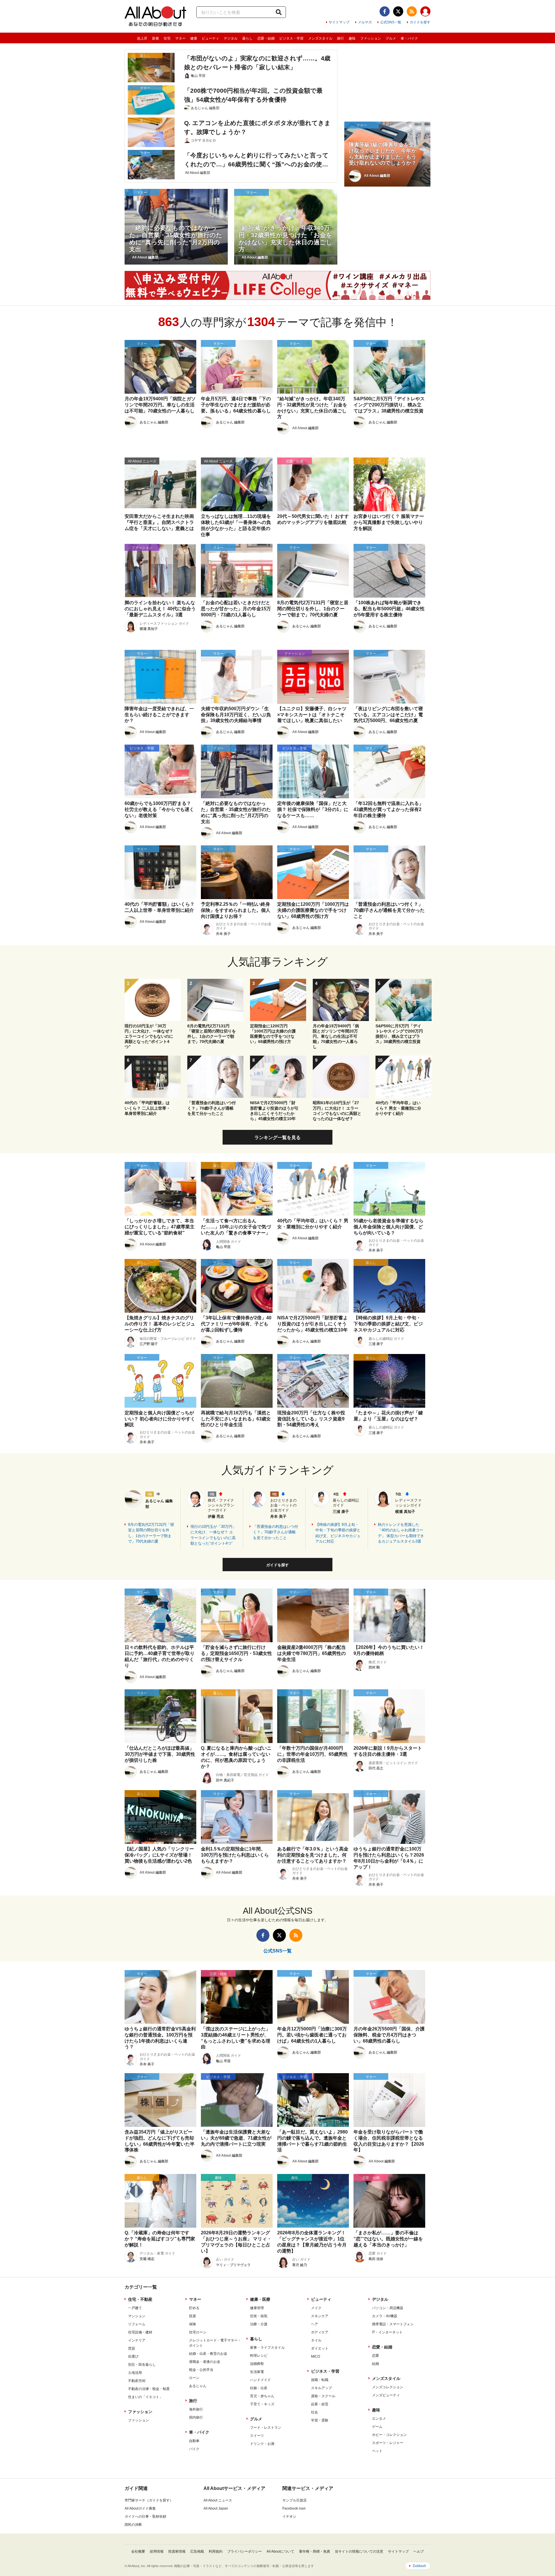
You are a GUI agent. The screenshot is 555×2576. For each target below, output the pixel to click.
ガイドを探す (420, 22)
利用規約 (216, 2551)
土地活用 (135, 2373)
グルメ (391, 38)
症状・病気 (259, 2316)
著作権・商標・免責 (314, 2551)
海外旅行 (196, 2409)
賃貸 (132, 2348)
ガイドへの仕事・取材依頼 (145, 2517)
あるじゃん (198, 2386)
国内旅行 (196, 2417)
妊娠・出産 (259, 2388)
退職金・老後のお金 (205, 2362)
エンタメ (379, 2419)
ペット (377, 2451)
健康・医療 (260, 2299)
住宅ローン (198, 2332)
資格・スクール (323, 2396)
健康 (194, 38)
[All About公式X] (398, 11)
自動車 (194, 2441)
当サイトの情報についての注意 (359, 2551)
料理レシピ (259, 2356)
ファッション (371, 38)
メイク (316, 2308)
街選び (133, 2356)
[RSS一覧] (412, 11)
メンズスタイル (320, 38)
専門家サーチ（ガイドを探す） (149, 2500)
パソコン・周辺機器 (388, 2308)
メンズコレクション (388, 2387)
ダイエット (320, 2348)
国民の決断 (133, 2525)
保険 (193, 2324)
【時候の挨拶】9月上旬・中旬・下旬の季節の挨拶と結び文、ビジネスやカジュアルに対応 (338, 1533)
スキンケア (320, 2316)
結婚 (375, 2364)
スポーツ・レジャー (388, 2443)
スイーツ (257, 2436)
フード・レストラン (266, 2428)
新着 (156, 38)
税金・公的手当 (201, 2370)
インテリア (137, 2340)
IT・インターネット (387, 2332)
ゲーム (377, 2427)
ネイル (316, 2340)
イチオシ (289, 2517)
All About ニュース (218, 2500)
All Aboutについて (280, 2551)
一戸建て (135, 2308)
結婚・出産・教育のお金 (208, 2354)
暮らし (247, 38)
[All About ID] (425, 12)
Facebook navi (294, 2508)
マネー (180, 38)
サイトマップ (339, 22)
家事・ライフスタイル (267, 2348)
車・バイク (409, 38)
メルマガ (365, 22)
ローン (194, 2378)
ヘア (314, 2324)
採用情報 (157, 2551)
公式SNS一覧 (391, 22)
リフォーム (137, 2324)
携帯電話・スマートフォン (393, 2324)
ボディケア (320, 2332)
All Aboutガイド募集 (140, 2508)
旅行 (341, 38)
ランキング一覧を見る (277, 1138)
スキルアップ (321, 2388)
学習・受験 (320, 2420)
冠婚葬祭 (257, 2364)
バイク (194, 2449)
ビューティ (210, 38)
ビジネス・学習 (291, 38)
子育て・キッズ (262, 2404)
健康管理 (257, 2308)
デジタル (231, 38)
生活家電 (257, 2372)
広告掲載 (197, 2551)
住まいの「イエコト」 (145, 2397)
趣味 (352, 38)
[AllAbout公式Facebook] (385, 11)
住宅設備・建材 (140, 2332)
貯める (194, 2308)
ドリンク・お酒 (262, 2444)
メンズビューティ (386, 2395)
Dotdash (419, 2566)
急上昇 (142, 38)
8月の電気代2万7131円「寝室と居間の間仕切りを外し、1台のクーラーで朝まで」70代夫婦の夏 (151, 1533)
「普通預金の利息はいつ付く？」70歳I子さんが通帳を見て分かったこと (275, 1532)
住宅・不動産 (140, 2299)
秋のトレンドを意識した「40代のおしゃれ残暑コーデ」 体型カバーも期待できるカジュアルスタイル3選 (401, 1533)
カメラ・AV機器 (385, 2316)
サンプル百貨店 (295, 2500)
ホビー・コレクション (389, 2435)
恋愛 (375, 2356)
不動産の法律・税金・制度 (149, 2389)
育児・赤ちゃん (262, 2396)
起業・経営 (320, 2404)
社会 (314, 2412)
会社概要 (138, 2551)
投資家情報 (177, 2551)
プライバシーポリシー (245, 2551)
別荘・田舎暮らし (142, 2365)
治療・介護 (259, 2324)
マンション (137, 2316)
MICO (316, 2356)
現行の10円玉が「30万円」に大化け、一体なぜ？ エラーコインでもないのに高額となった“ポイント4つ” (213, 1535)
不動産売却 (137, 2381)
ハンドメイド (260, 2380)
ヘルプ (419, 2551)
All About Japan (216, 2508)
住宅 (167, 38)
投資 (193, 2316)
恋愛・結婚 (266, 38)
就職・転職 (320, 2380)
